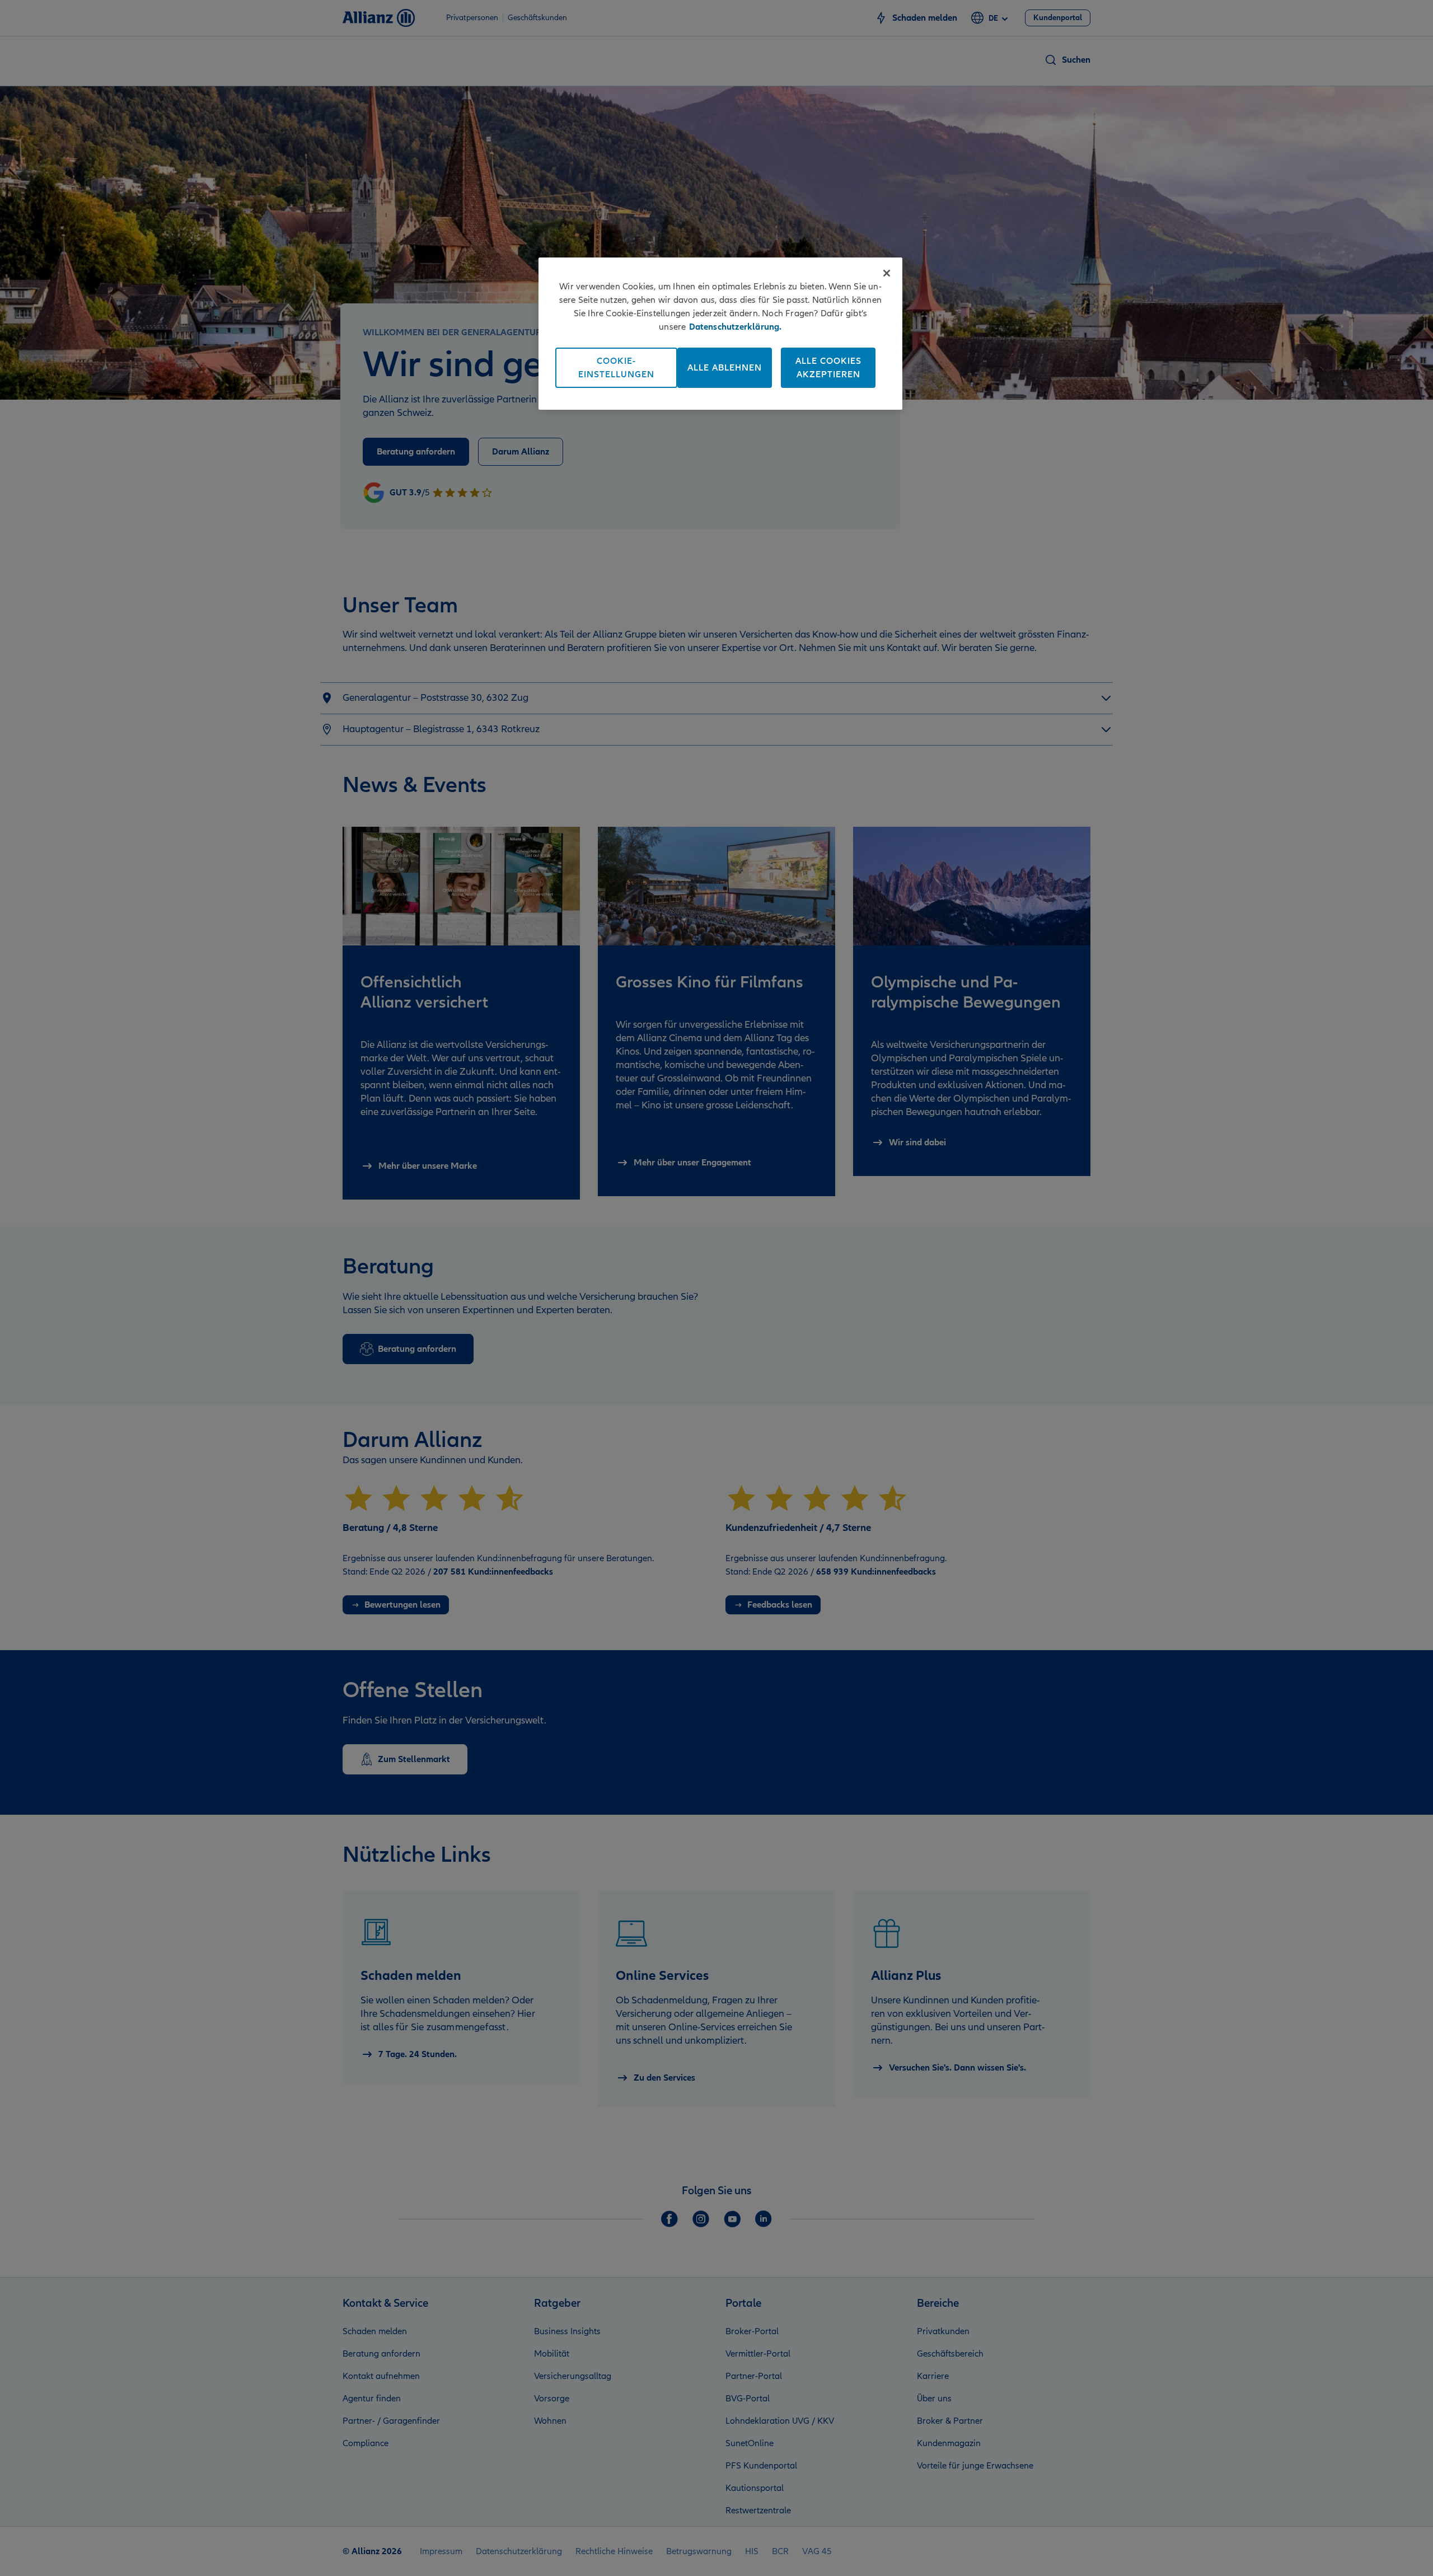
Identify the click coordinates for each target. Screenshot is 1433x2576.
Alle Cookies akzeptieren (828, 368)
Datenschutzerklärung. (736, 327)
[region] (720, 334)
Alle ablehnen (725, 368)
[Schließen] (887, 273)
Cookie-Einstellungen (616, 368)
